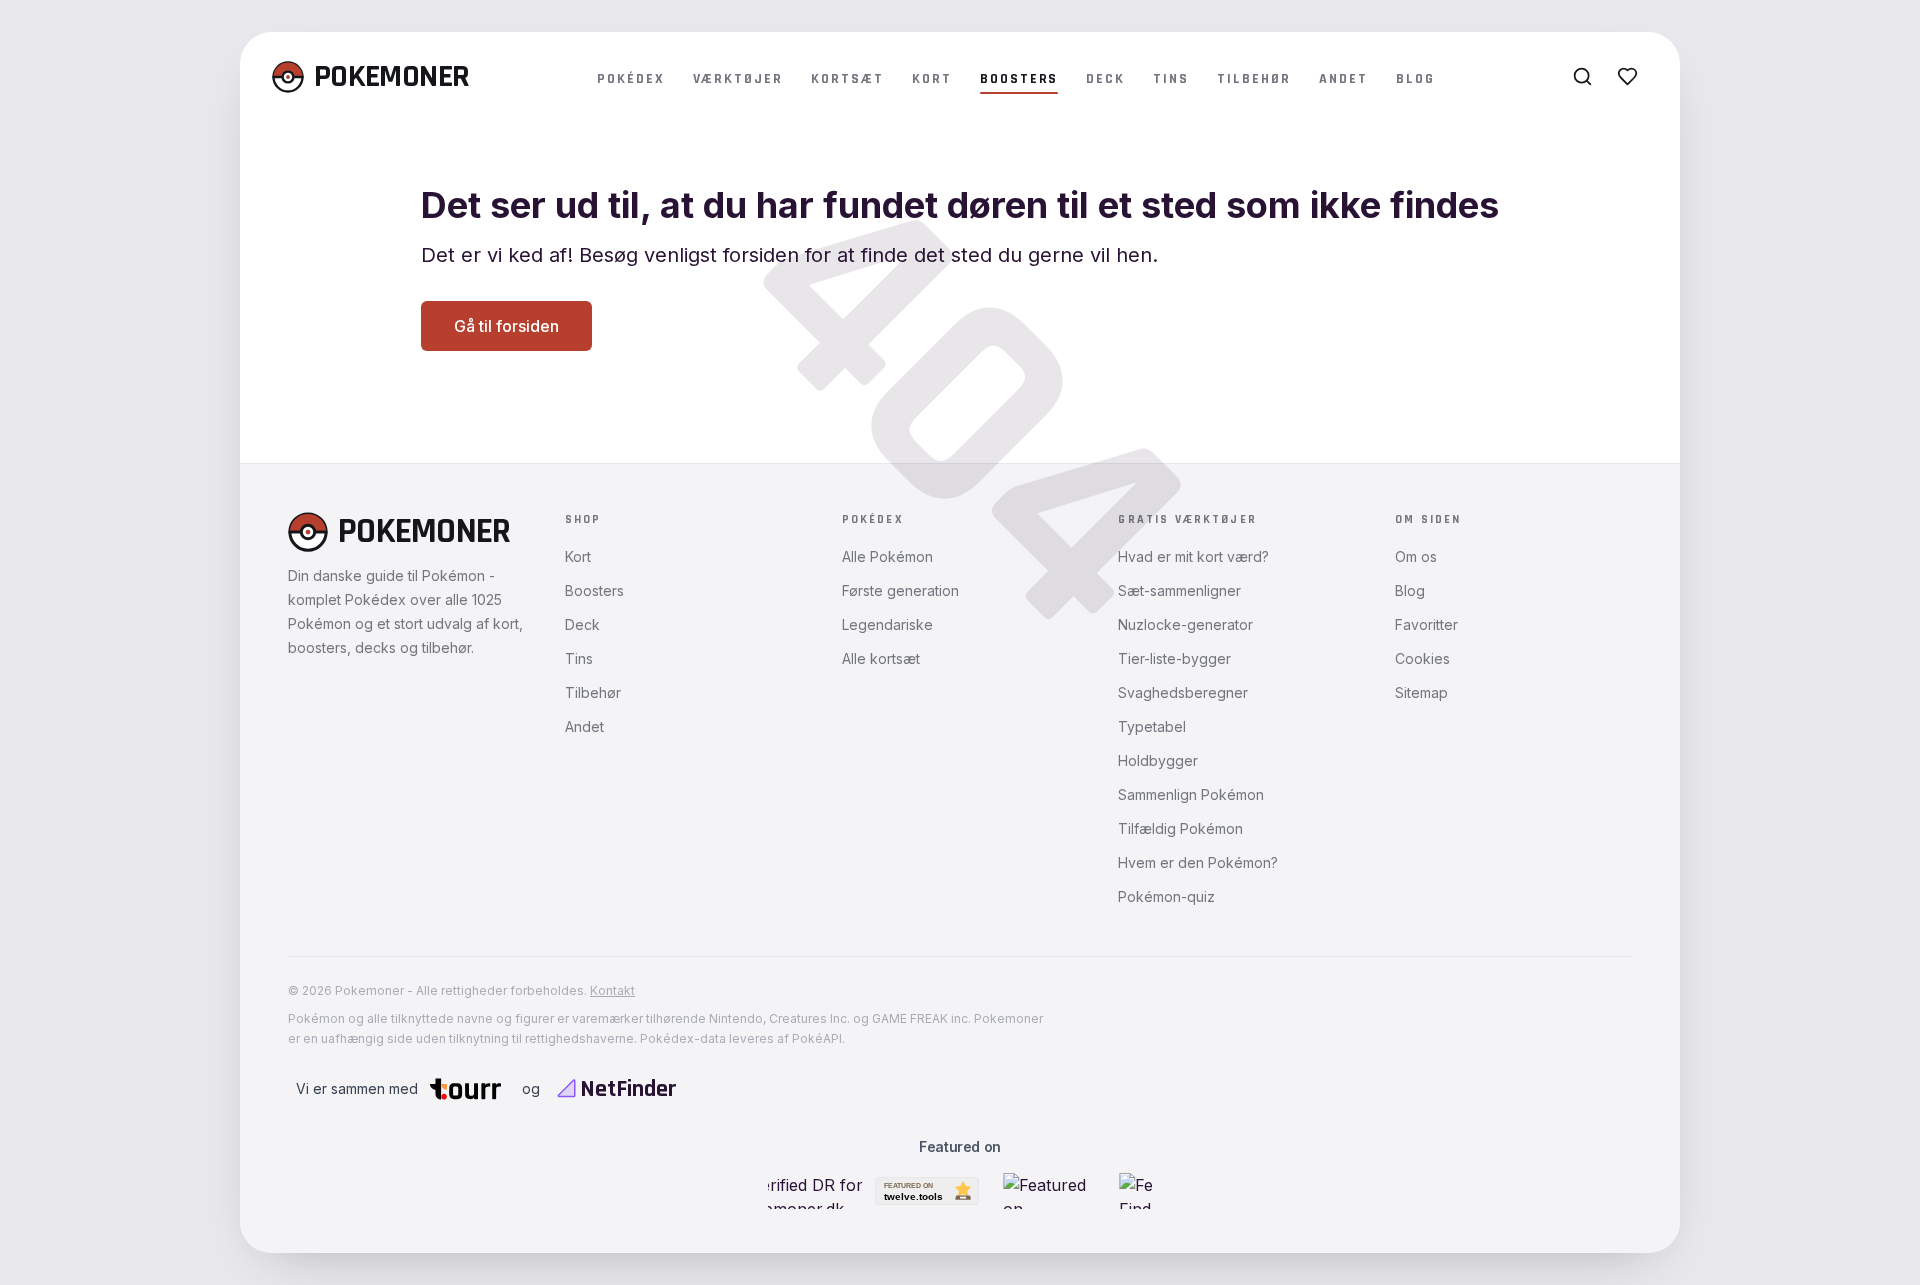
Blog (1415, 79)
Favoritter (1426, 624)
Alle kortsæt (881, 658)
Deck (1105, 79)
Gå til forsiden (506, 326)
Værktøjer (738, 79)
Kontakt (612, 990)
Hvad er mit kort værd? (1193, 556)
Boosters (1019, 79)
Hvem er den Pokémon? (1198, 862)
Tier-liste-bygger (1174, 658)
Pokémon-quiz (1166, 896)
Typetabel (1152, 726)
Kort (932, 79)
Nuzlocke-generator (1185, 624)
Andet (1343, 79)
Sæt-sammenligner (1179, 590)
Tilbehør (1254, 79)
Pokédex (631, 79)
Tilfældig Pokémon (1180, 828)
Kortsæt (847, 79)
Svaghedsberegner (1183, 692)
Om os (1416, 556)
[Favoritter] (1627, 76)
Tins (1171, 79)
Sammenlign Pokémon (1191, 794)
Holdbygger (1158, 760)
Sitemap (1421, 692)
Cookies (1422, 658)
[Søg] (1582, 76)
